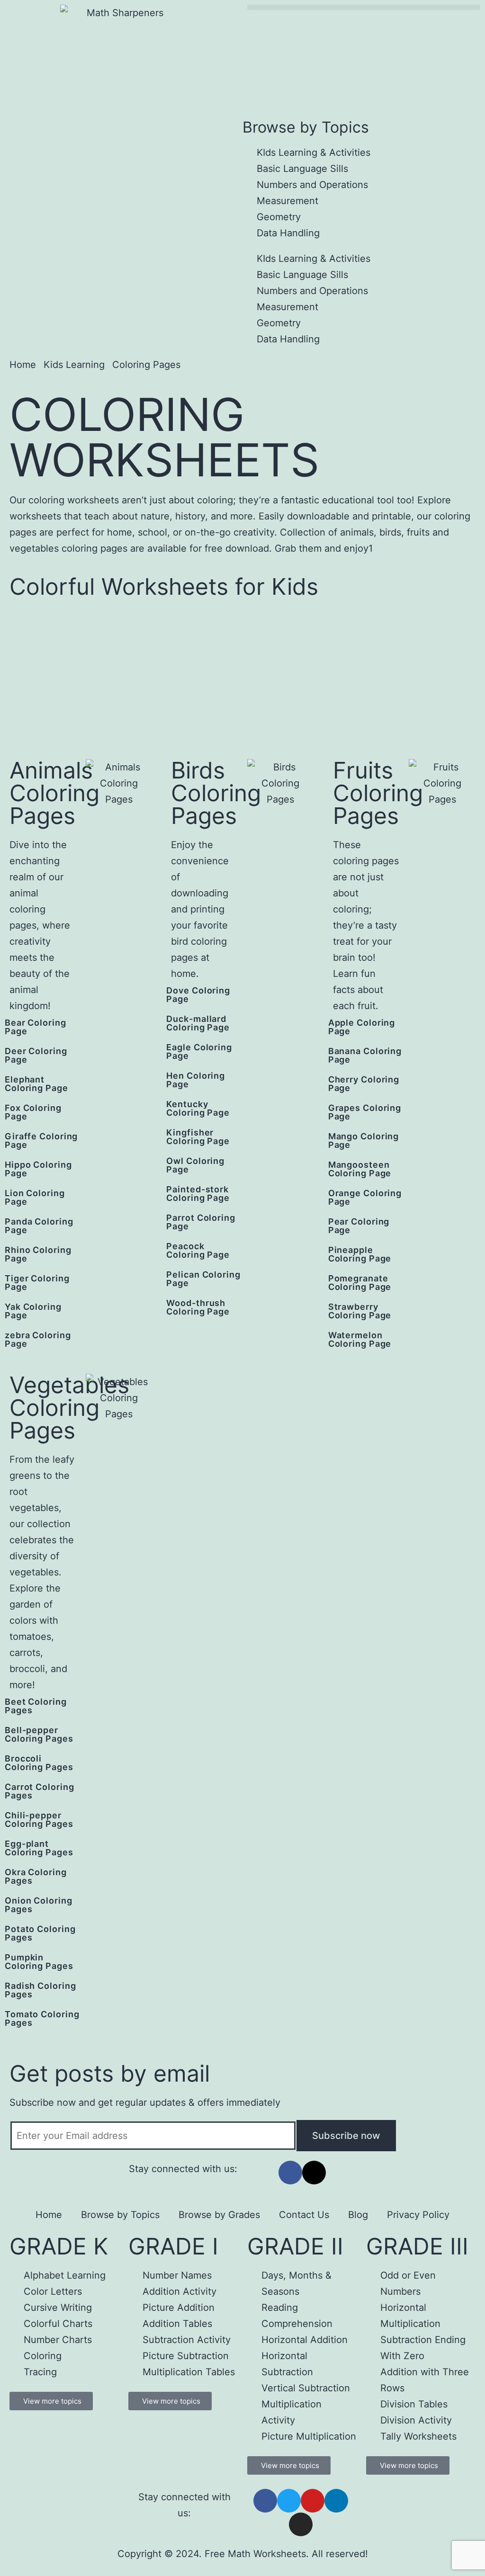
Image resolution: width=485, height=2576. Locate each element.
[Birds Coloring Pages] (254, 998)
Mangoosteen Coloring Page (360, 1169)
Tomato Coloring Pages (42, 2018)
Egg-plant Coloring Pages (39, 1848)
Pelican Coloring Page (203, 1279)
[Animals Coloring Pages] (93, 1030)
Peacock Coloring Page (198, 1250)
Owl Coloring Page (195, 1165)
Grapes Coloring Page (365, 1112)
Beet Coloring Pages (36, 1706)
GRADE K (59, 2246)
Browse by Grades (219, 2215)
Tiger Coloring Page (37, 1283)
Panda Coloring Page (39, 1226)
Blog (358, 2215)
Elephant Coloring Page (36, 1084)
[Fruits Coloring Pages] (416, 1030)
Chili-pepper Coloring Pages (39, 1820)
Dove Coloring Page (198, 995)
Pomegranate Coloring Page (360, 1283)
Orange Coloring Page (365, 1197)
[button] (364, 7)
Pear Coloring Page (359, 1226)
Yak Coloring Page (33, 1311)
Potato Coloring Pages (40, 1933)
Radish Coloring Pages (40, 1990)
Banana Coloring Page (365, 1055)
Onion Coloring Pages (39, 1905)
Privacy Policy (418, 2215)
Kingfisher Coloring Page (198, 1137)
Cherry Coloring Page (364, 1084)
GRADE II (295, 2246)
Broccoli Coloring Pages (39, 1763)
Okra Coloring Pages (36, 1876)
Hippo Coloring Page (38, 1169)
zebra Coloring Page (38, 1339)
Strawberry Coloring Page (360, 1311)
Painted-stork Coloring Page (198, 1194)
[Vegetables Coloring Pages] (93, 1709)
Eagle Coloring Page (199, 1051)
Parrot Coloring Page (201, 1222)
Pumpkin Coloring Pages (39, 1962)
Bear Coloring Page (36, 1027)
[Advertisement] (242, 679)
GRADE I (173, 2246)
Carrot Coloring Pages (40, 1791)
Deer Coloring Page (36, 1055)
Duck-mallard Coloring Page (198, 1023)
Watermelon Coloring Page (360, 1339)
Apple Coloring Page (362, 1027)
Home (49, 2215)
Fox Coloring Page (33, 1112)
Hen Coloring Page (196, 1080)
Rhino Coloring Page (38, 1254)
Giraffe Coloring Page (41, 1140)
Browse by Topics (120, 2215)
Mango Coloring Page (364, 1140)
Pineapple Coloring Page (360, 1254)
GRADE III (417, 2246)
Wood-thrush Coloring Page (198, 1307)
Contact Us (304, 2215)
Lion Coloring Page (35, 1197)
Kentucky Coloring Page (198, 1108)
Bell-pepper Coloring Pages (39, 1734)
